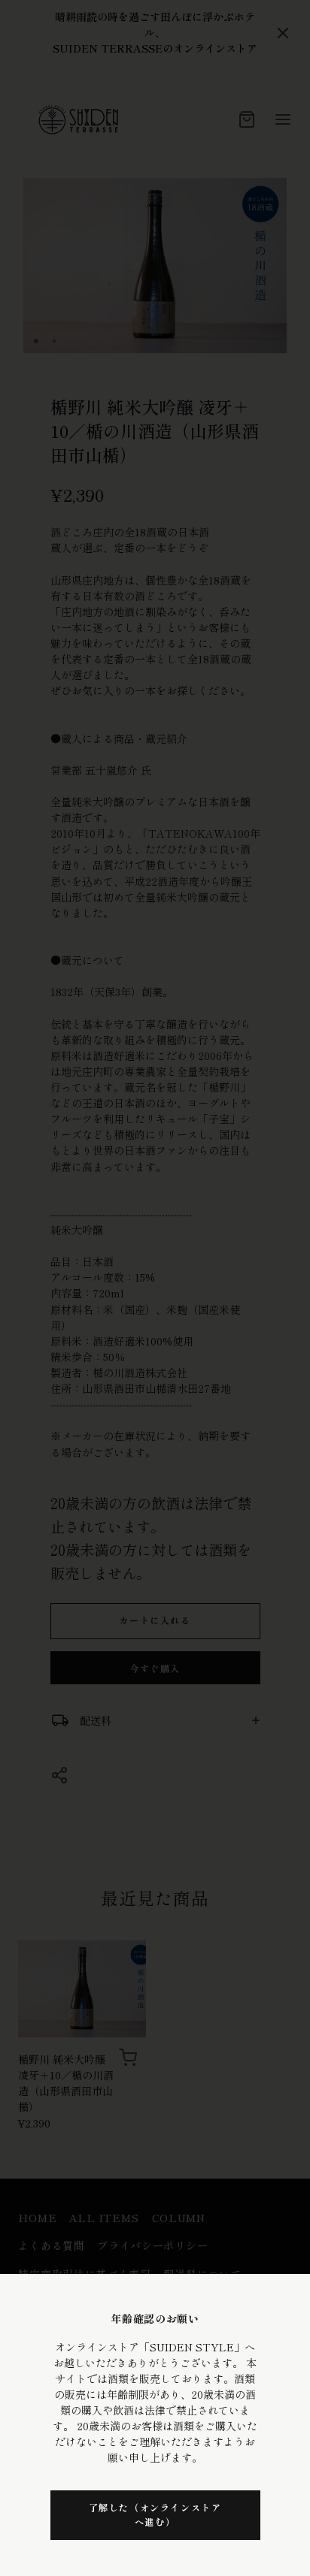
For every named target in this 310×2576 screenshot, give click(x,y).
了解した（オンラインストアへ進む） (155, 2514)
